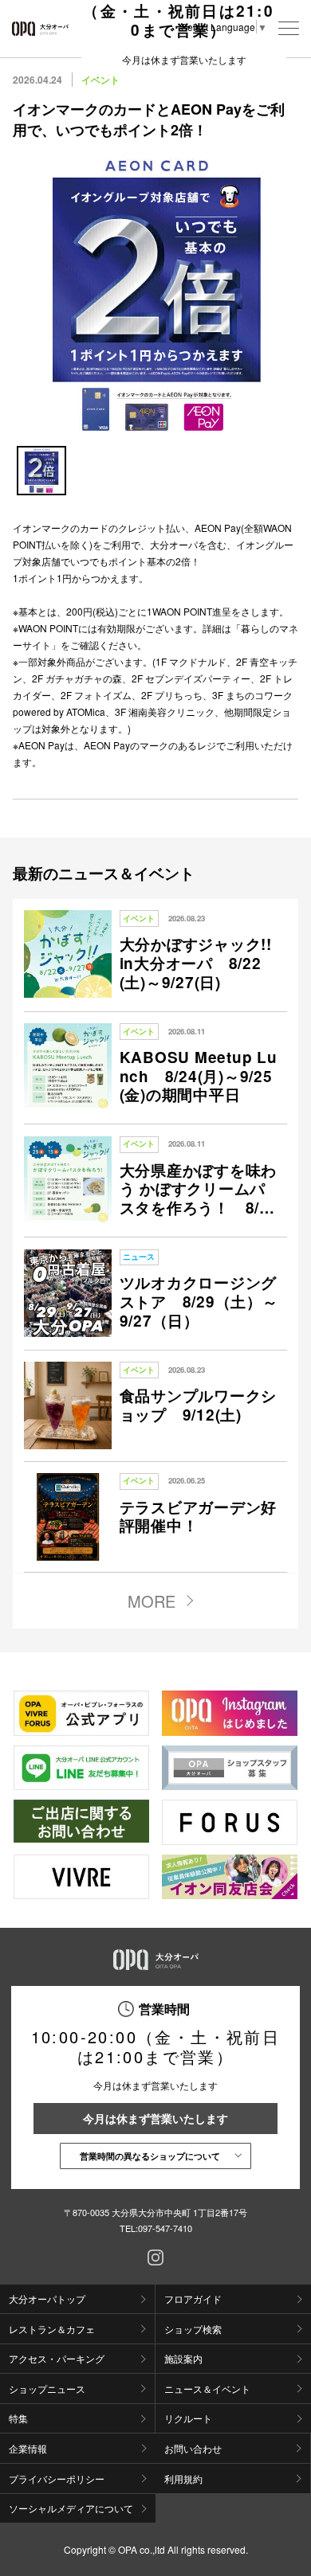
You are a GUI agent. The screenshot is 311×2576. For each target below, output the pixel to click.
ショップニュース (47, 2388)
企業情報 (28, 2448)
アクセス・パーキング (57, 2358)
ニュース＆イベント (207, 2388)
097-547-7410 (165, 2228)
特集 (18, 2418)
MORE (152, 1601)
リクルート (188, 2418)
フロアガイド (193, 2298)
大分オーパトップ (47, 2298)
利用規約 (183, 2478)
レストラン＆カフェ (52, 2329)
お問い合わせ (193, 2448)
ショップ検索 (193, 2329)
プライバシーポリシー (57, 2478)
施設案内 (183, 2358)
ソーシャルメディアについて (71, 2508)
